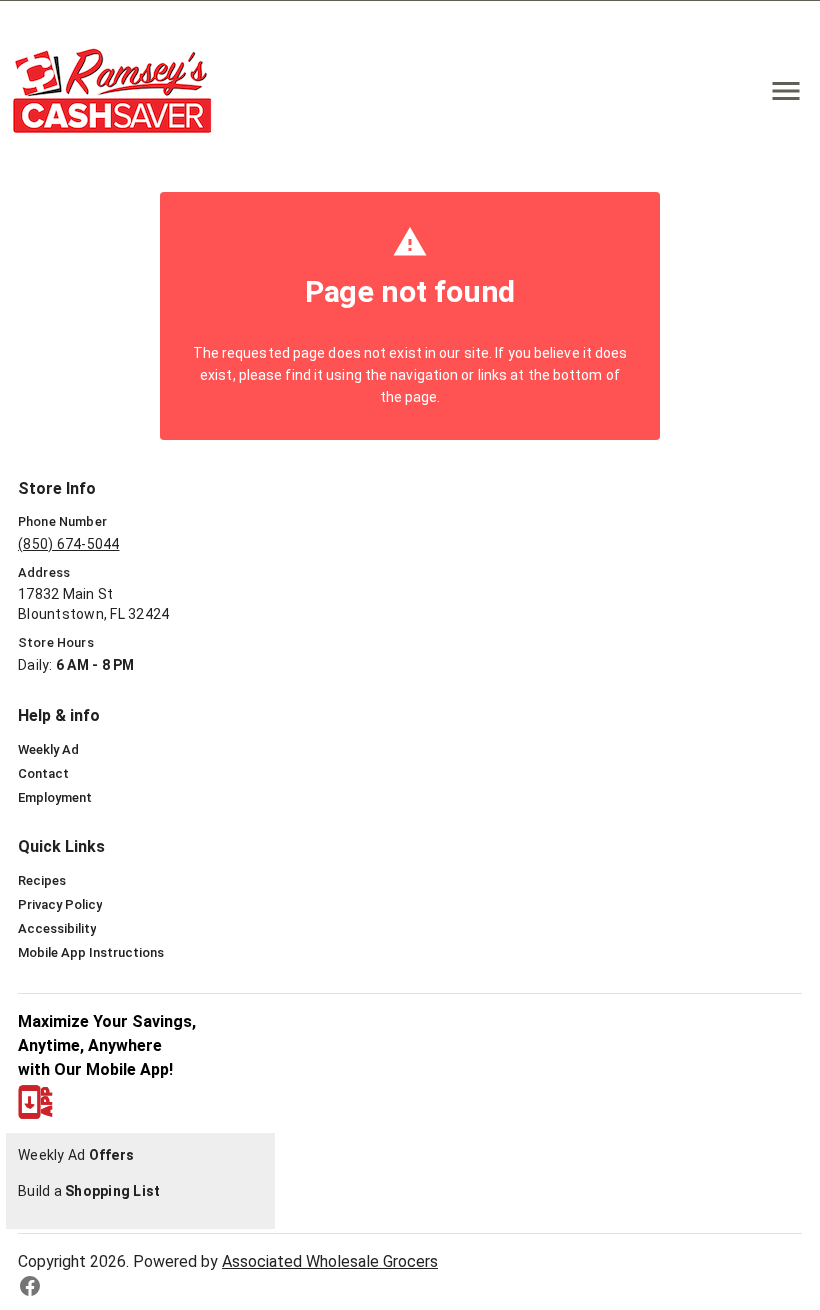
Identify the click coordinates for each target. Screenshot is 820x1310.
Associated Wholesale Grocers (330, 1261)
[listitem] (48, 750)
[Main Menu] (786, 91)
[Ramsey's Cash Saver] (118, 90)
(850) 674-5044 (69, 544)
